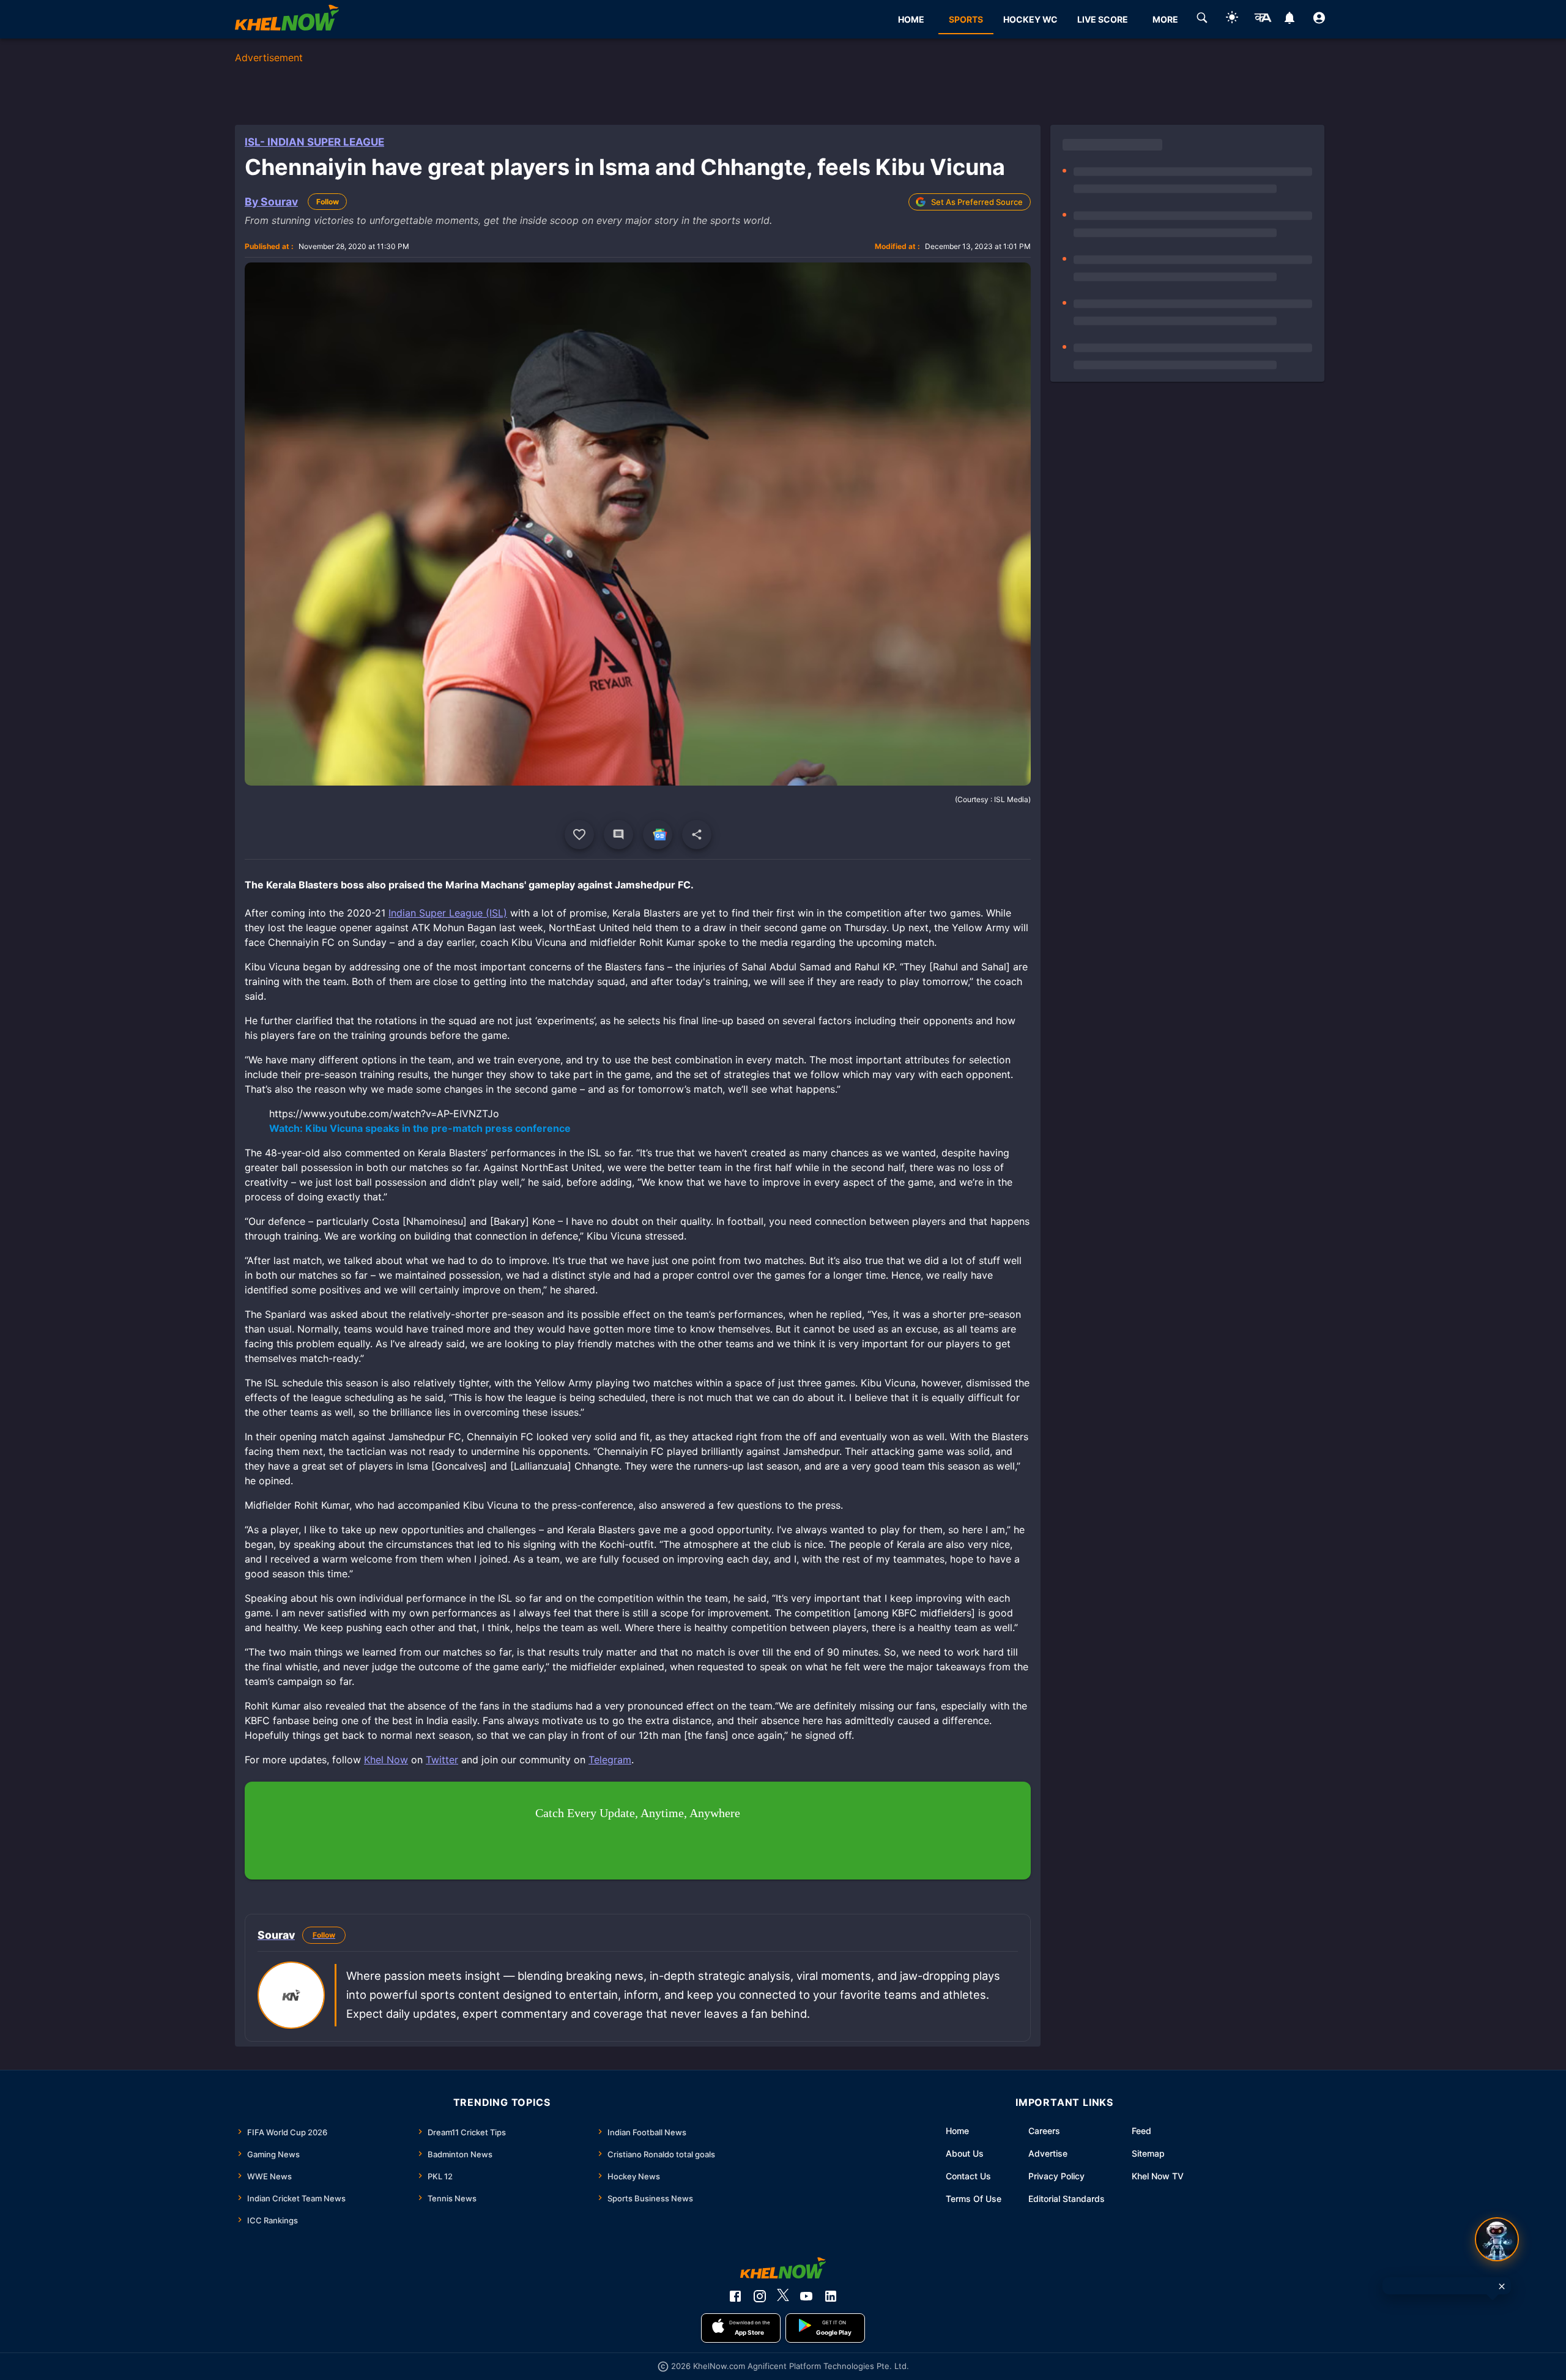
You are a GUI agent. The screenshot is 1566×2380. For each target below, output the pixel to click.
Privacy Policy (1056, 2176)
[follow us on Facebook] (735, 2296)
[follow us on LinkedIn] (831, 2296)
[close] (1502, 2286)
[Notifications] (1289, 20)
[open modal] (1497, 2239)
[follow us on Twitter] (783, 2296)
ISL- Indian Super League (314, 142)
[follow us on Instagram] (760, 2296)
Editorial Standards (1067, 2199)
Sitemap (1148, 2153)
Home (957, 2131)
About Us (965, 2153)
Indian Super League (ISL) (448, 913)
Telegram (610, 1760)
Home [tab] (911, 19)
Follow (328, 202)
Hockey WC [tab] (1030, 19)
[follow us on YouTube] (806, 2296)
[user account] (1319, 20)
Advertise (1048, 2153)
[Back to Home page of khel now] (287, 19)
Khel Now (386, 1760)
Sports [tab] (966, 19)
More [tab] (1165, 19)
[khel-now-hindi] (1263, 20)
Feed (1141, 2131)
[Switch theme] (1232, 19)
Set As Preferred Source (977, 202)
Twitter (442, 1760)
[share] (697, 835)
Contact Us (968, 2176)
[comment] (618, 835)
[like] (579, 835)
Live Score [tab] (1103, 19)
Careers (1044, 2131)
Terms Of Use (974, 2199)
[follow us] (658, 835)
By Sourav (271, 202)
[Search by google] (1202, 20)
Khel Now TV (1158, 2176)
